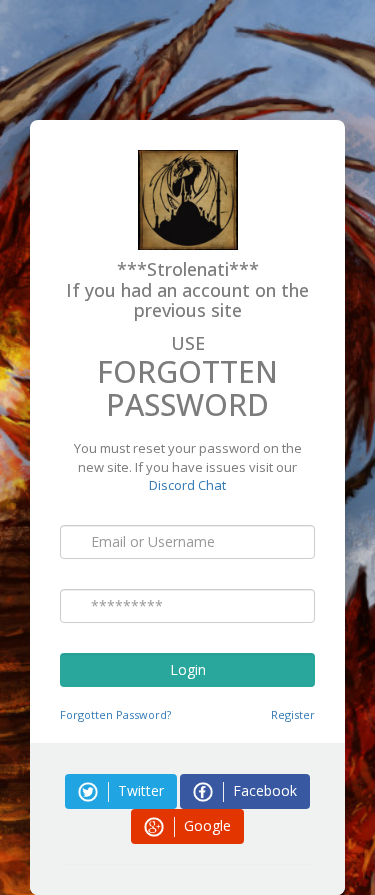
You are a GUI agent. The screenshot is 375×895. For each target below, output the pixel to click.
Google (205, 825)
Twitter (139, 790)
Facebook (263, 790)
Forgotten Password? (115, 714)
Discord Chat (187, 485)
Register (293, 714)
